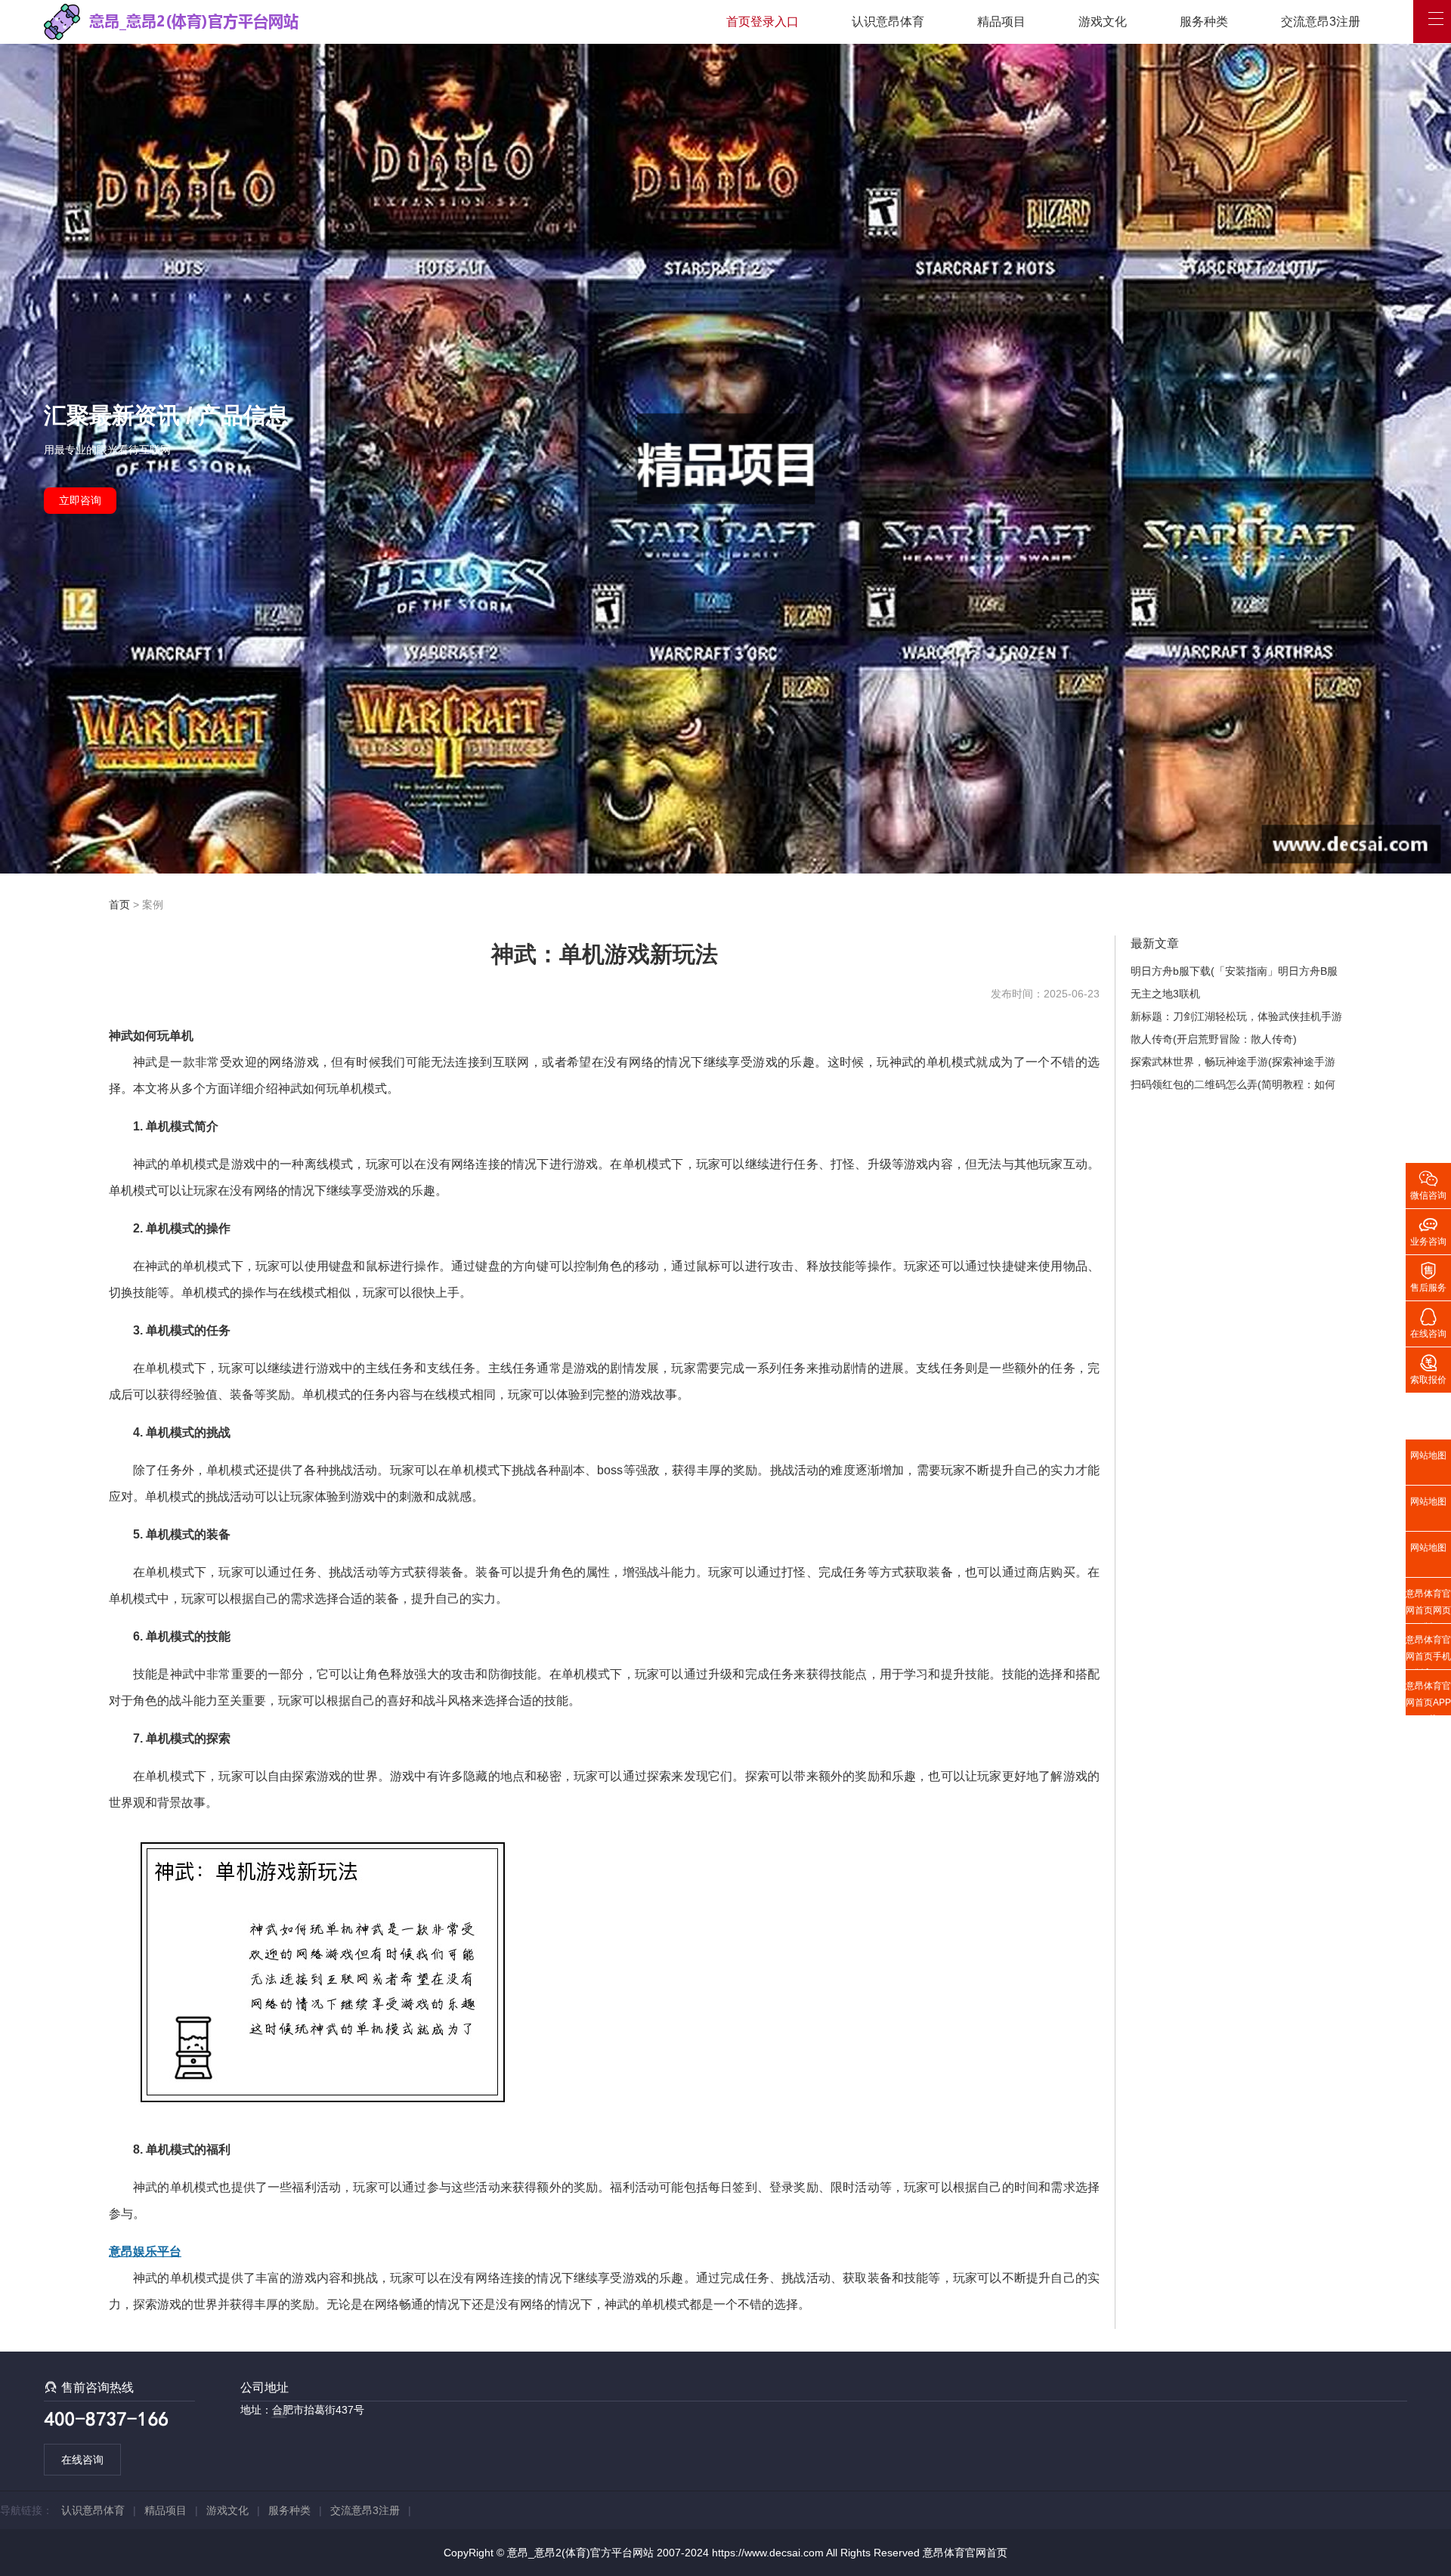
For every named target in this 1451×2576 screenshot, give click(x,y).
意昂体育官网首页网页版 (1428, 1606)
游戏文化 (1103, 22)
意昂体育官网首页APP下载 (1428, 1698)
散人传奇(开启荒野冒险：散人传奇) (1214, 1039)
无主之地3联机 (1165, 994)
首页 (119, 905)
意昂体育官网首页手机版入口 (1428, 1652)
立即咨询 (80, 500)
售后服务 (1428, 1276)
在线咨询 (82, 2460)
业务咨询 (1428, 1230)
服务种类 (1204, 22)
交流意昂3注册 (1321, 22)
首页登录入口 (763, 22)
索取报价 (1428, 1368)
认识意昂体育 (888, 22)
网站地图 (1428, 1455)
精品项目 (1001, 22)
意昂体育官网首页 (965, 2553)
